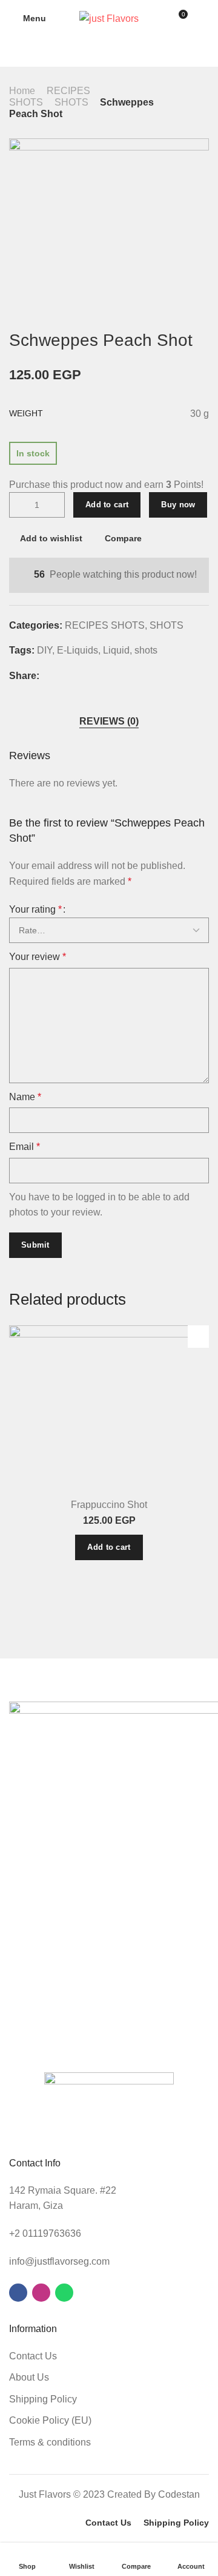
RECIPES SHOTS (105, 625)
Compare (123, 538)
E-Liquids (78, 650)
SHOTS (71, 102)
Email (25, 1147)
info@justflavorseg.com (59, 2261)
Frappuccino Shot (109, 1505)
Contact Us (33, 2356)
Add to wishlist (51, 538)
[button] (109, 1547)
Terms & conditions (50, 2442)
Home (22, 91)
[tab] (109, 721)
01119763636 (52, 2233)
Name (25, 1097)
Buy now (178, 505)
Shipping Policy (43, 2399)
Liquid (116, 650)
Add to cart (107, 505)
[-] (19, 505)
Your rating (35, 909)
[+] (55, 505)
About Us (29, 2377)
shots (146, 650)
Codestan (179, 2494)
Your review (38, 957)
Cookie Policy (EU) (50, 2420)
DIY (45, 650)
